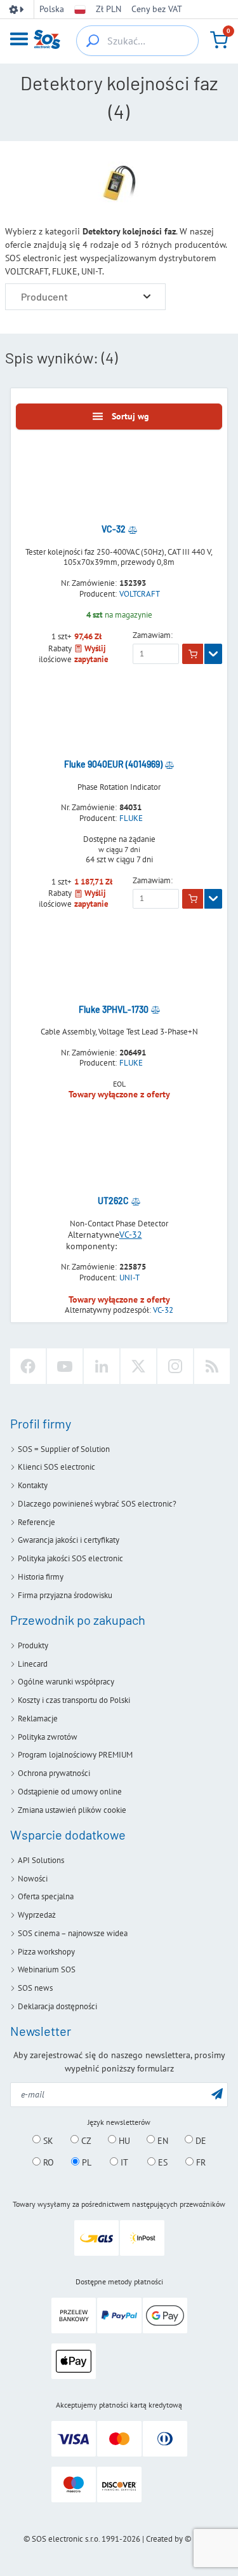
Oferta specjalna (46, 1896)
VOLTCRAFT (140, 594)
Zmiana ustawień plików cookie (72, 1810)
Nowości (33, 1879)
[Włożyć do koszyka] (193, 654)
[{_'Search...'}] (93, 41)
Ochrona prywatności (54, 1773)
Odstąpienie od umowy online (70, 1792)
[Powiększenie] (147, 296)
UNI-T (129, 1278)
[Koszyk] (219, 40)
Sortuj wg (130, 416)
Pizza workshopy (46, 1952)
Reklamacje (38, 1718)
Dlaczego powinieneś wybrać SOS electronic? (97, 1504)
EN (162, 2140)
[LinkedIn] (102, 1366)
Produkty (33, 1645)
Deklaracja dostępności (57, 2006)
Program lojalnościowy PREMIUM (75, 1755)
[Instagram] (175, 1366)
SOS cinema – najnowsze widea (73, 1933)
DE (200, 2140)
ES (162, 2162)
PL (85, 2162)
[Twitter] (138, 1366)
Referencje (36, 1522)
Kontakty (33, 1485)
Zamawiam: (153, 635)
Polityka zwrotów (48, 1737)
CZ (85, 2140)
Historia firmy (41, 1577)
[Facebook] (28, 1366)
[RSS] (212, 1366)
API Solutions (41, 1860)
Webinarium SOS (47, 1969)
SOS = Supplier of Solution (64, 1449)
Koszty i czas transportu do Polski (74, 1700)
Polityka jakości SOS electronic (70, 1558)
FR (200, 2162)
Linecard (33, 1664)
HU (123, 2140)
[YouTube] (65, 1366)
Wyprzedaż (37, 1915)
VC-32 (131, 1235)
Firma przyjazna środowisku (65, 1595)
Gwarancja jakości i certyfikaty (69, 1540)
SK (47, 2140)
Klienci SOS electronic (56, 1467)
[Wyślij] (217, 2093)
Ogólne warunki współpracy (66, 1682)
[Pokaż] (213, 654)
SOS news (35, 1988)
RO (47, 2162)
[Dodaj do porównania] (133, 529)
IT (123, 2162)
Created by (164, 2539)
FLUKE (131, 818)
